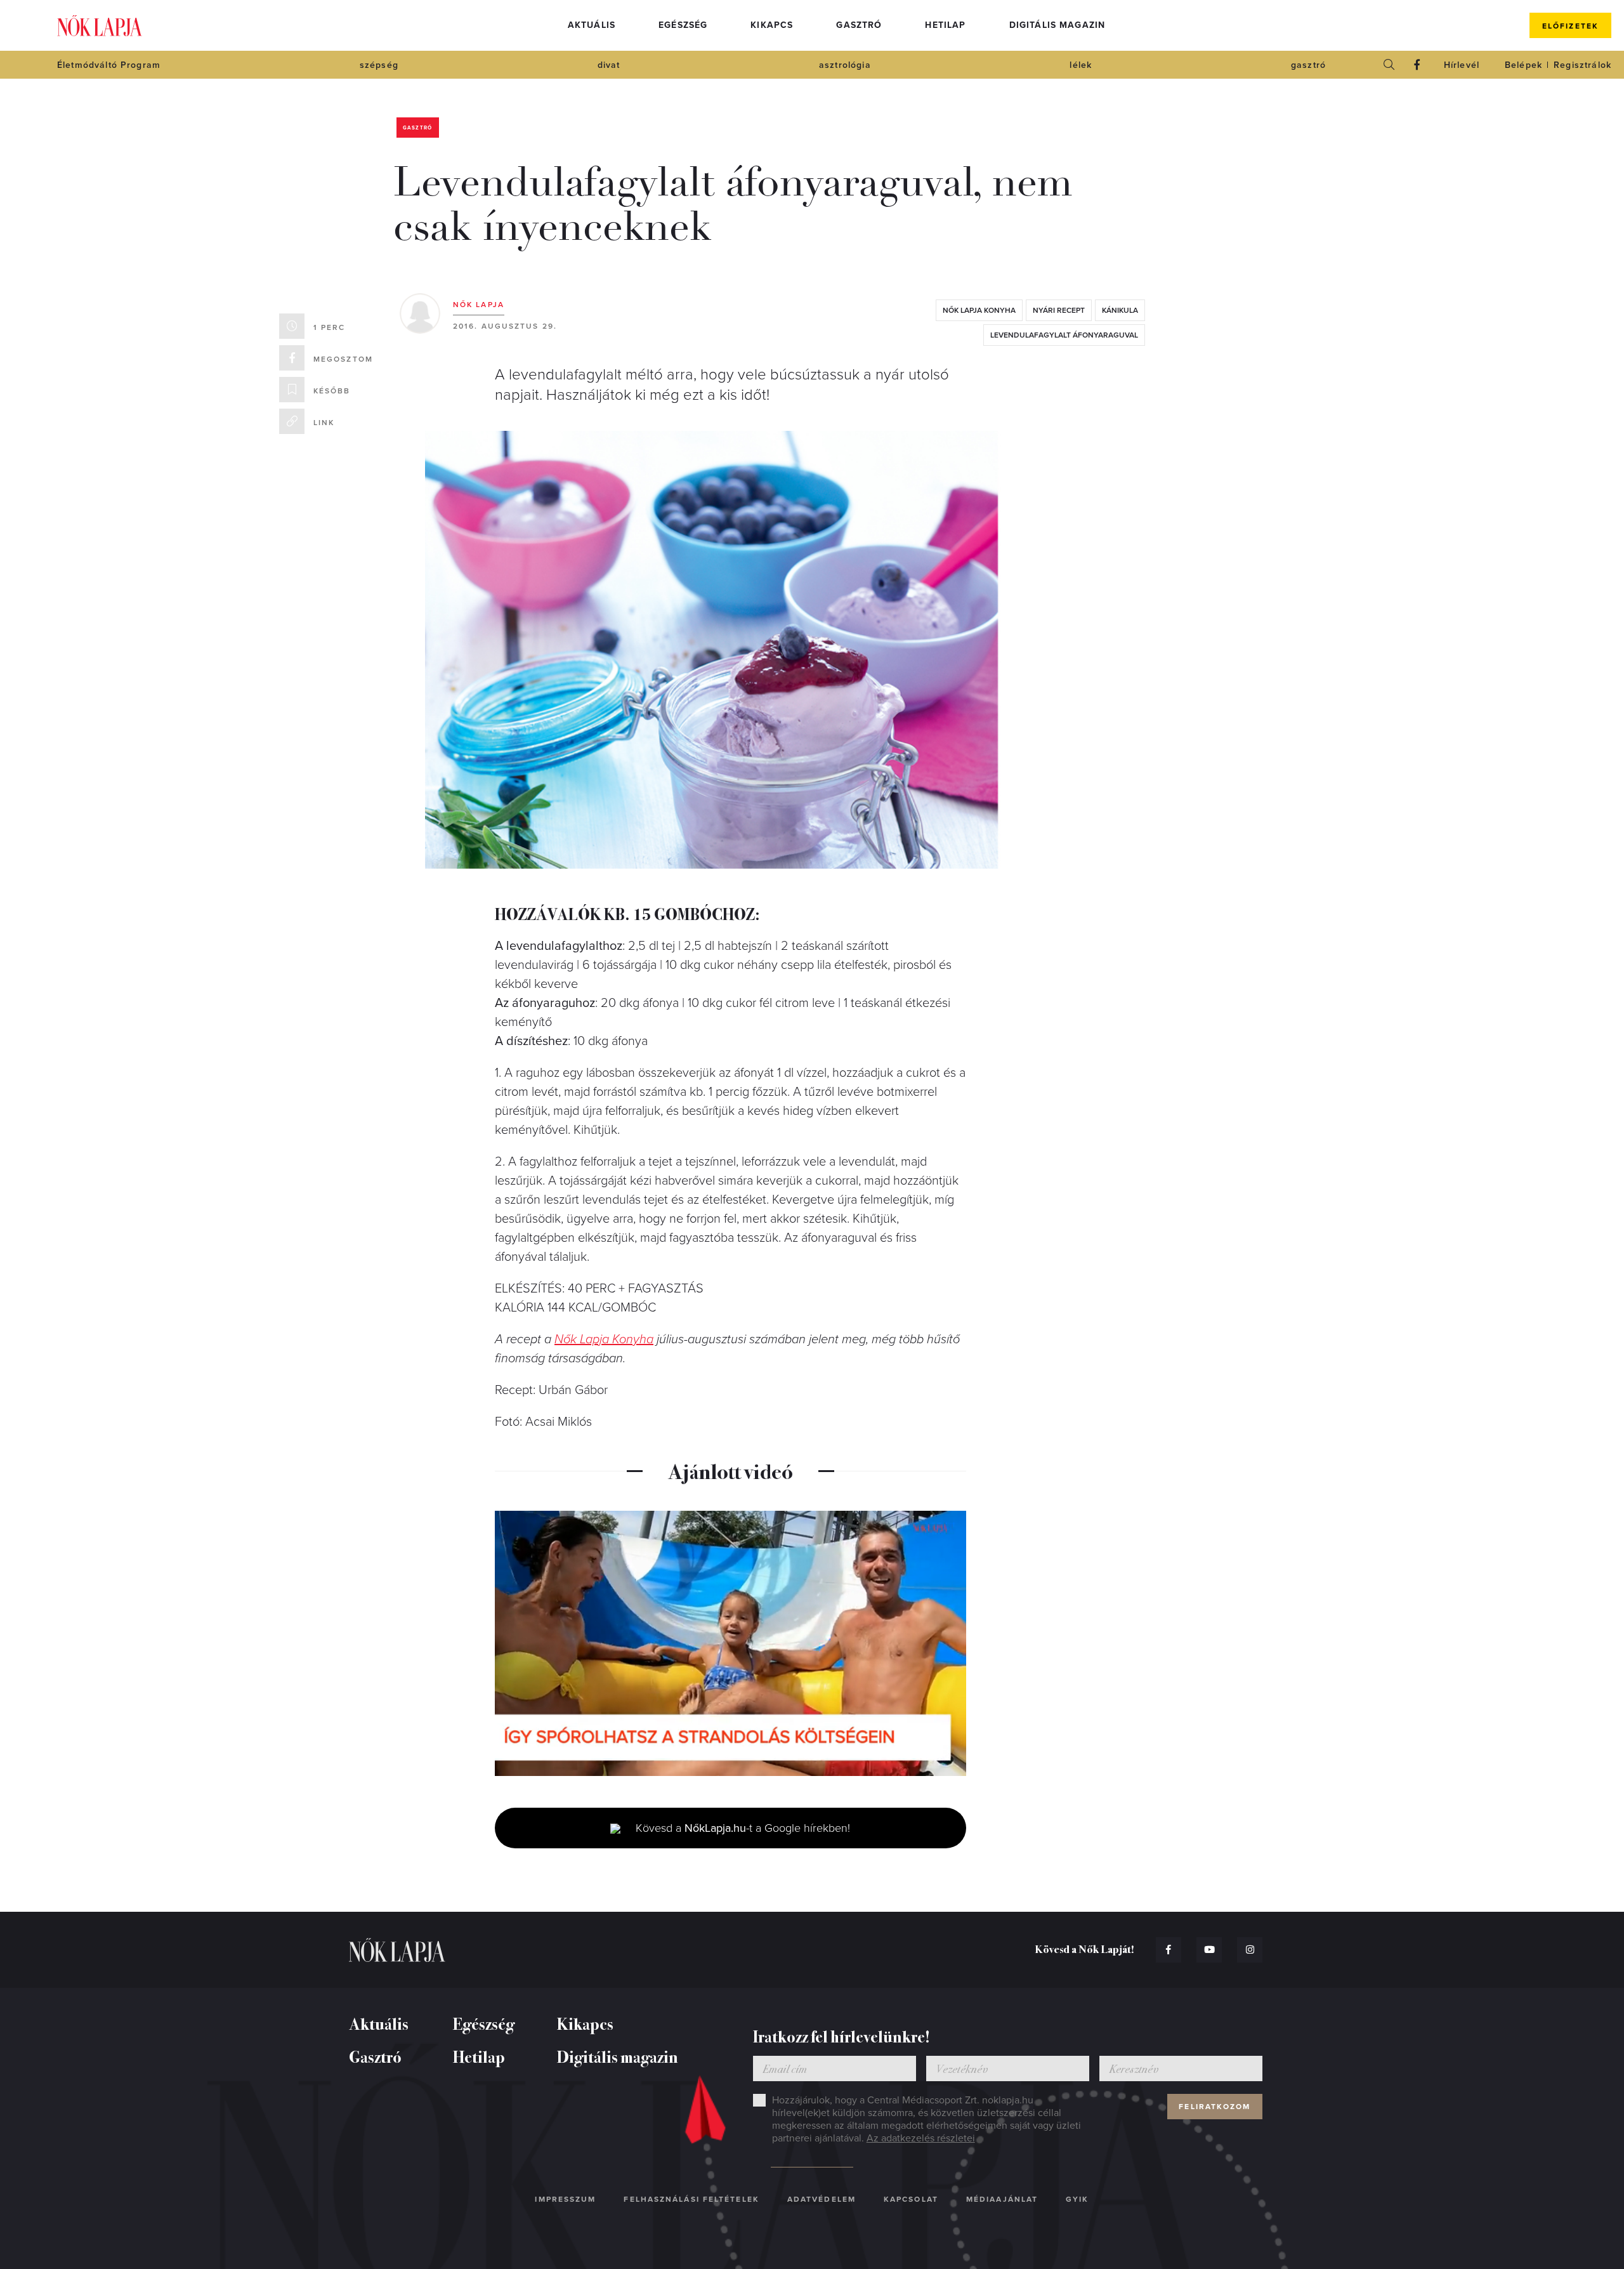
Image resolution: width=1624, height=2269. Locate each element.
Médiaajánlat (1002, 2199)
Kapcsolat (911, 2199)
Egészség (683, 25)
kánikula (1120, 310)
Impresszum (565, 2199)
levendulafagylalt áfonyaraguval (1064, 335)
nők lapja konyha (979, 310)
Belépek (1523, 65)
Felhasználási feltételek (691, 2199)
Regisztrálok (1582, 65)
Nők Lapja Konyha (604, 1339)
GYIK (1077, 2199)
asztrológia (845, 65)
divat (609, 65)
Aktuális (592, 25)
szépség (379, 65)
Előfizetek (1570, 26)
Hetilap (945, 25)
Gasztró (859, 25)
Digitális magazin (1058, 25)
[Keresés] (1389, 65)
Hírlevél (1462, 65)
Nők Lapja (100, 26)
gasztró (1308, 65)
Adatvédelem (822, 2199)
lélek (1081, 65)
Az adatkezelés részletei (921, 2138)
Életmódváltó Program (109, 65)
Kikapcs (772, 25)
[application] (730, 1643)
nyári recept (1059, 310)
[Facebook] (1417, 65)
